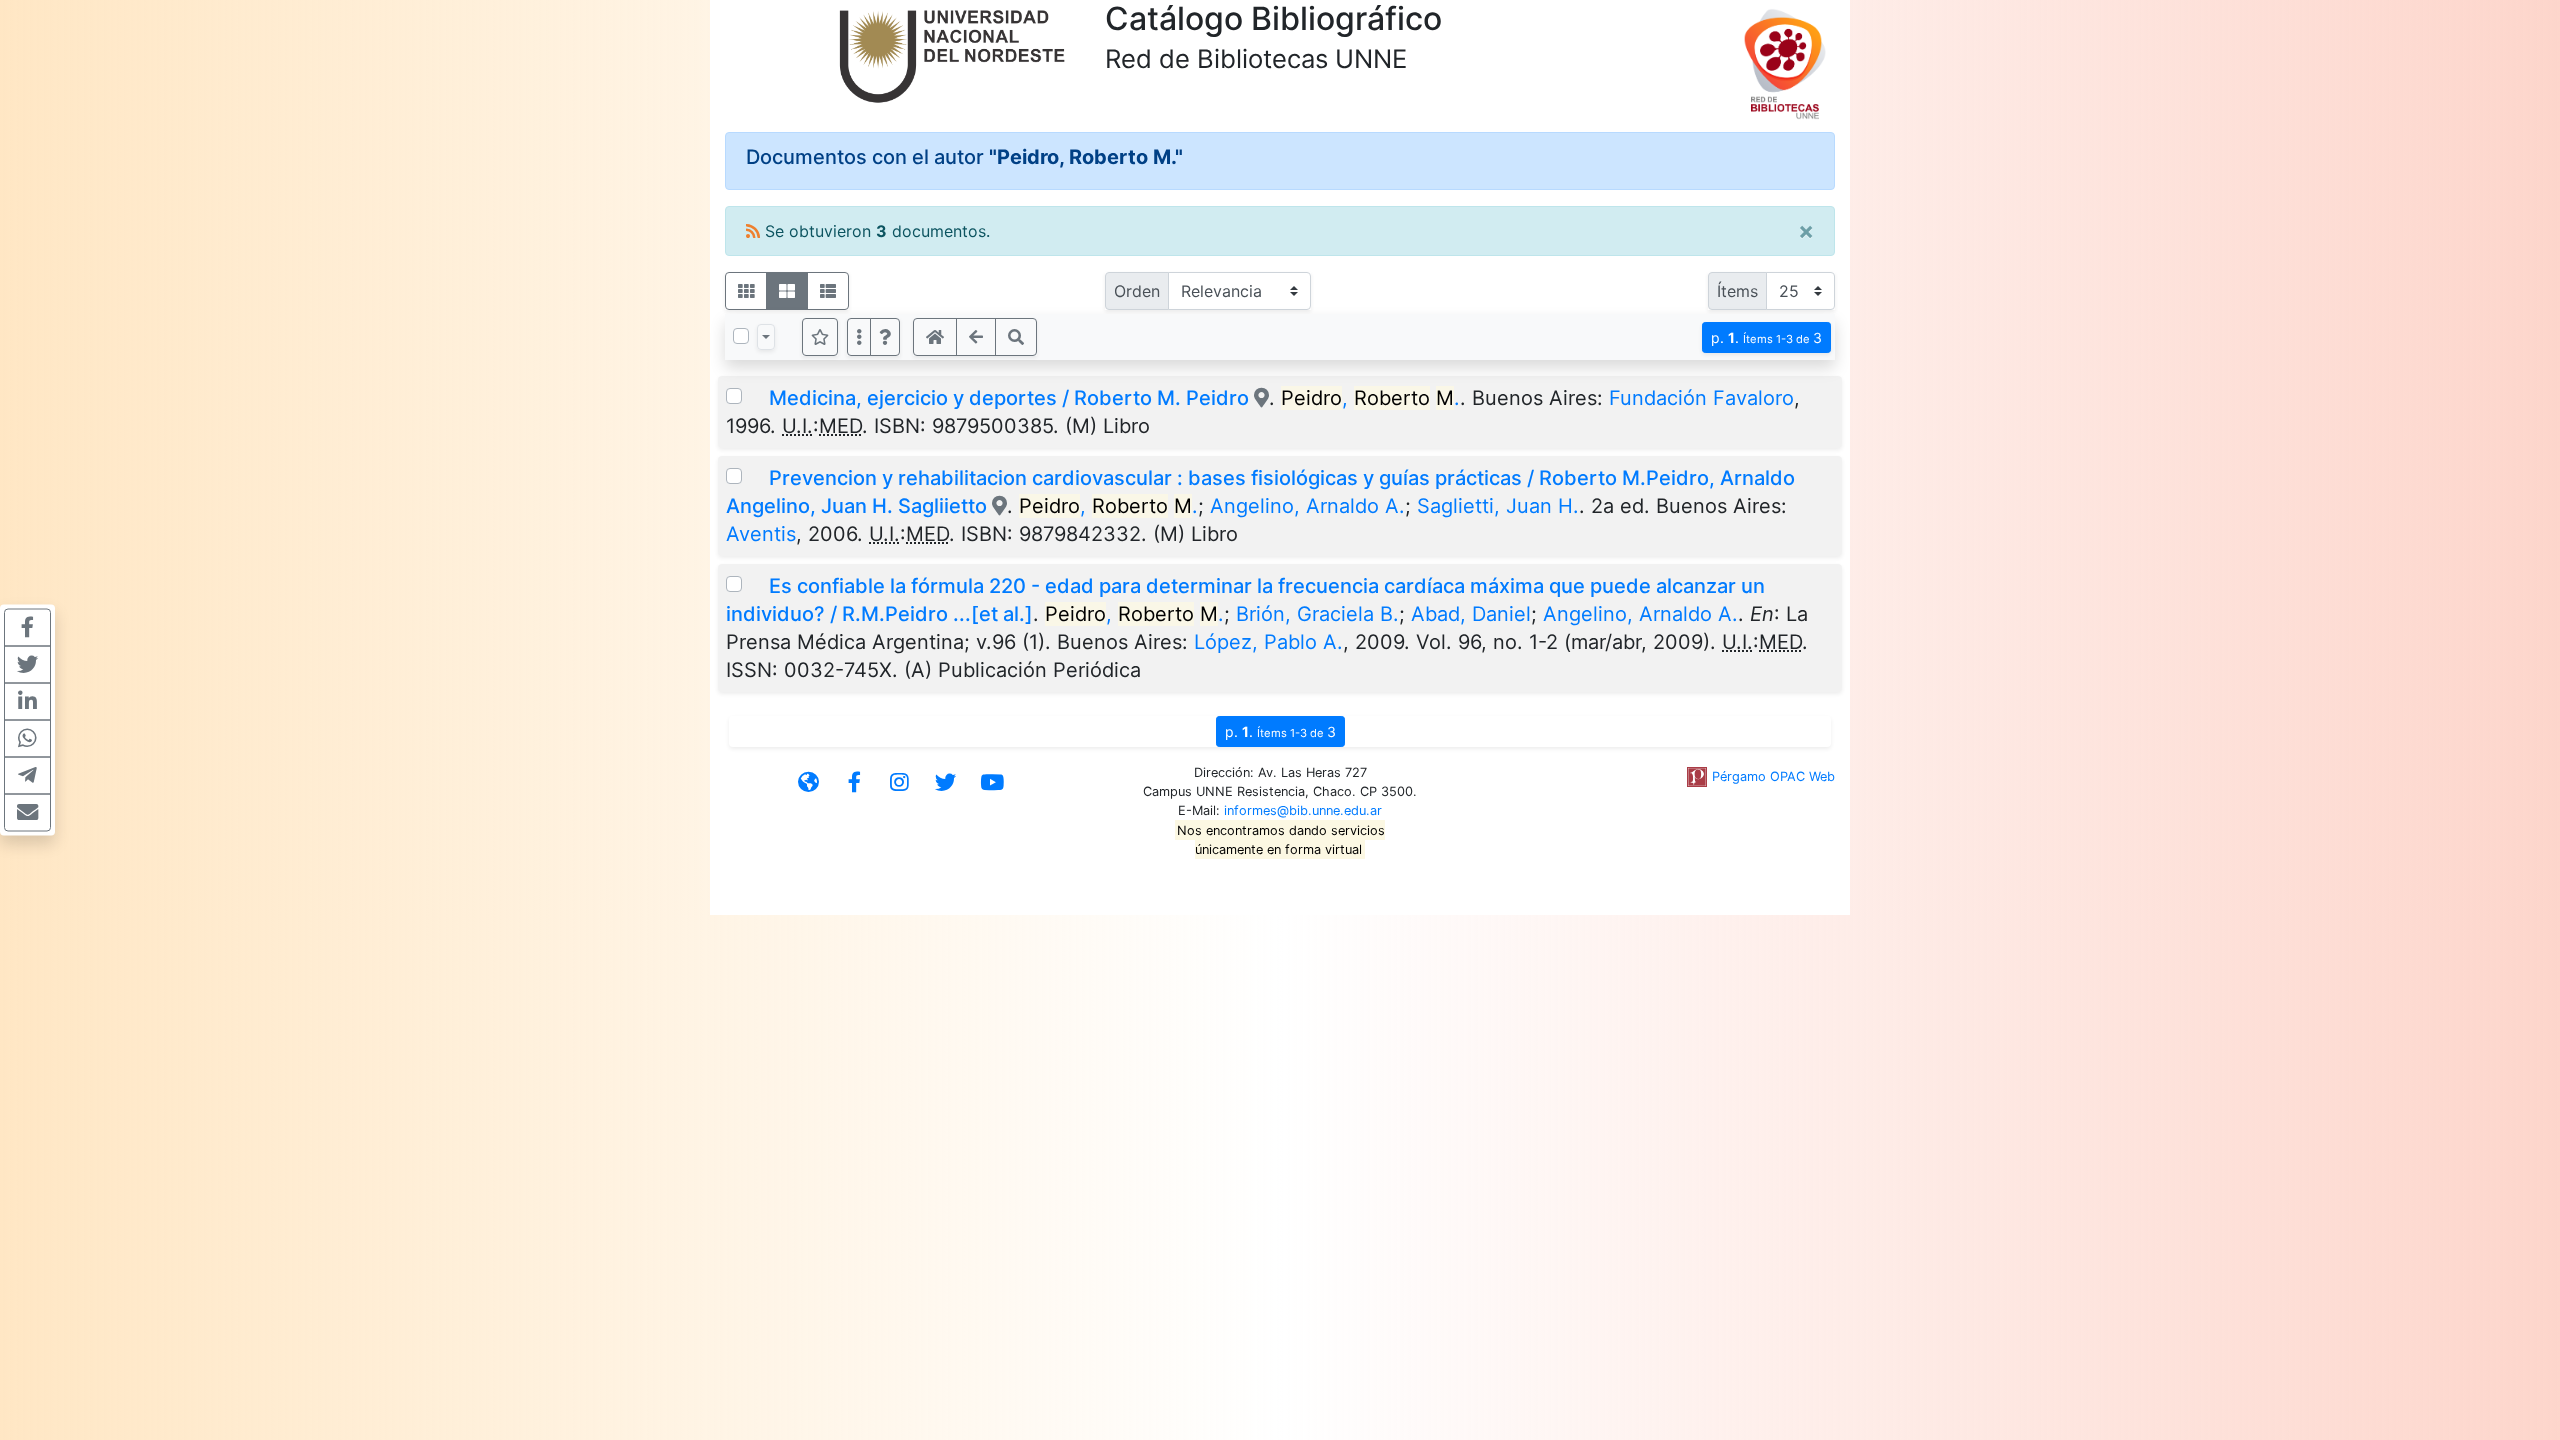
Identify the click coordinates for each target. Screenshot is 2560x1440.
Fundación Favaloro (1701, 398)
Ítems (1737, 291)
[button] (885, 337)
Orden (1137, 291)
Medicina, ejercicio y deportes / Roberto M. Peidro (1009, 398)
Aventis (761, 534)
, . (1370, 398)
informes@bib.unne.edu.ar (1303, 810)
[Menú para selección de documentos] (766, 337)
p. (1766, 337)
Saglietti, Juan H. (1498, 506)
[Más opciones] (859, 337)
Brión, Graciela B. (1317, 614)
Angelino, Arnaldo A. (1307, 506)
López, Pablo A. (1268, 642)
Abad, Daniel (1471, 614)
